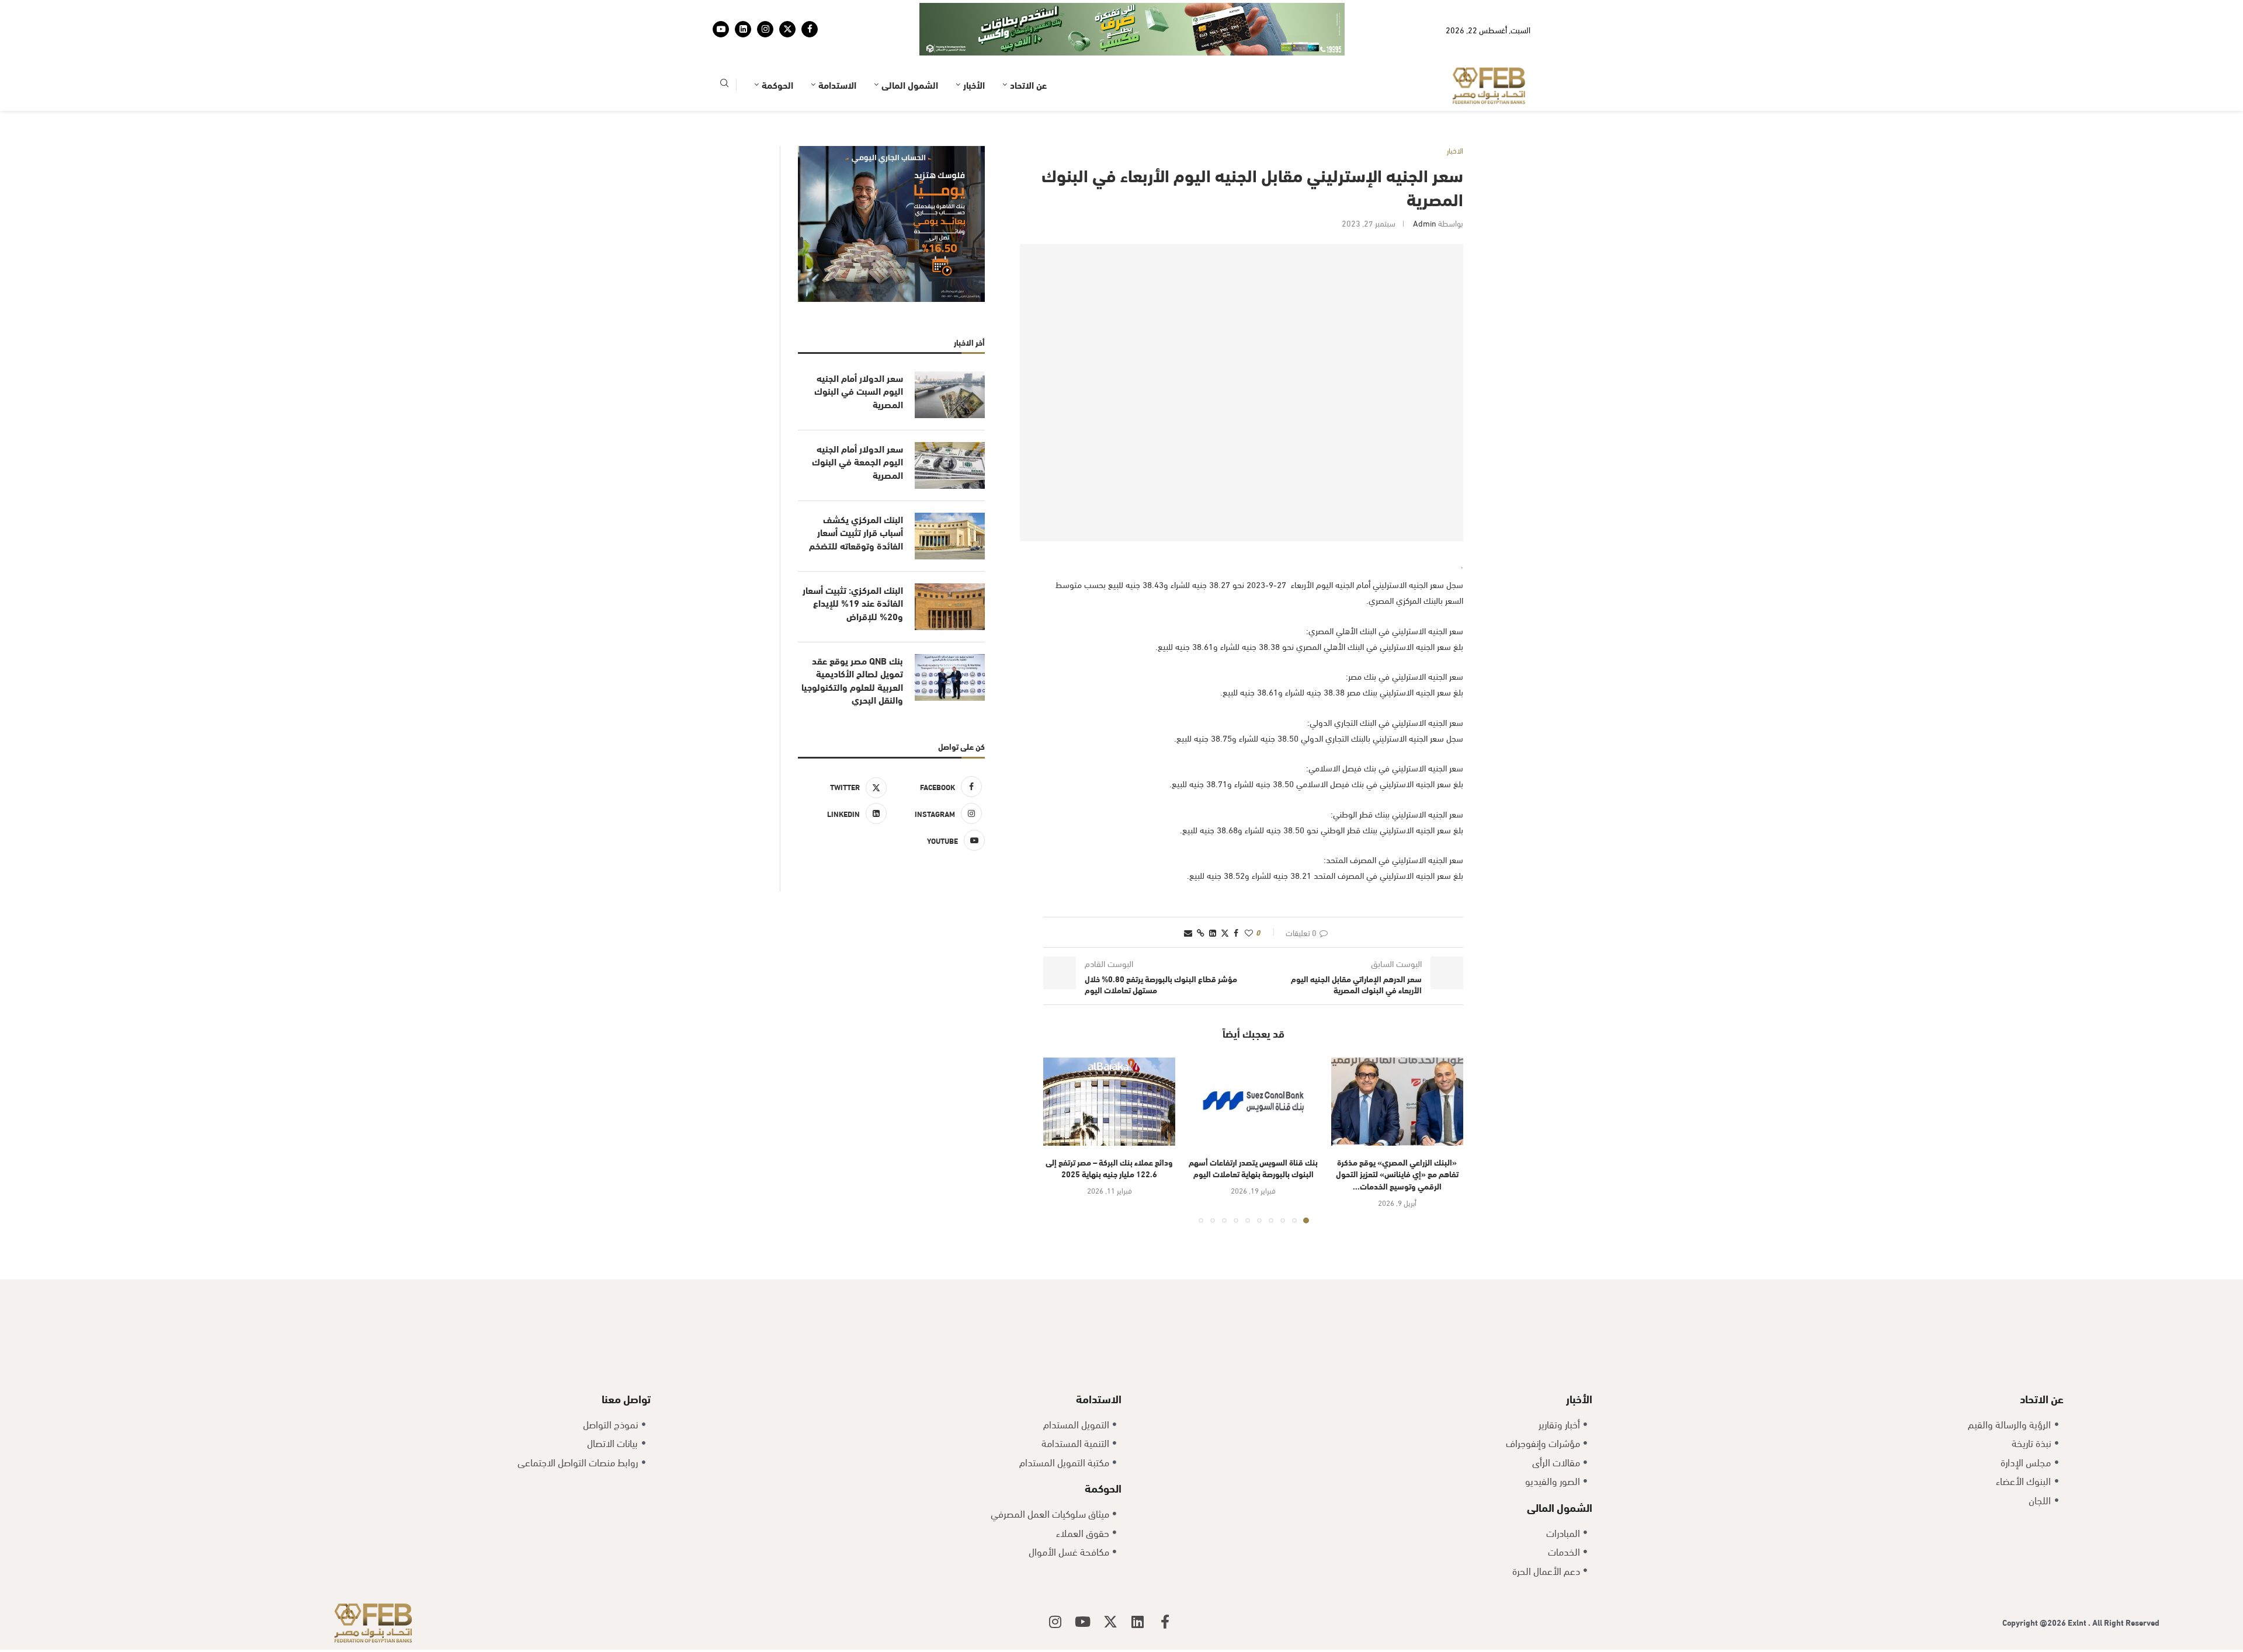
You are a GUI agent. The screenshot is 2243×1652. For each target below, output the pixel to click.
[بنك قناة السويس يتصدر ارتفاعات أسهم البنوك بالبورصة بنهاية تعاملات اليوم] (1253, 1102)
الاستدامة (837, 84)
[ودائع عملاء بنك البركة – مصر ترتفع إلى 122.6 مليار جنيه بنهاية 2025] (1109, 1102)
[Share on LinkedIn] (1213, 932)
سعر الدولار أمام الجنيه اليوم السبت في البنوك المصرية (859, 391)
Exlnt (2078, 1622)
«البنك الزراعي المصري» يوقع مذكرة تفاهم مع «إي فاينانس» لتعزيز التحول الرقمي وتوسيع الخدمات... (1397, 1174)
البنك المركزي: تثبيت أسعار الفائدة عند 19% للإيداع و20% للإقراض (853, 603)
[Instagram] (765, 29)
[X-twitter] (1110, 1622)
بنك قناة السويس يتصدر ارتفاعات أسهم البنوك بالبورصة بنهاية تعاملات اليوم (1253, 1168)
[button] (1059, 1140)
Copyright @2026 (2035, 1622)
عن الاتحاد (1028, 84)
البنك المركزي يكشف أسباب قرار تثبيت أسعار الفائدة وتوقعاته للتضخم (856, 532)
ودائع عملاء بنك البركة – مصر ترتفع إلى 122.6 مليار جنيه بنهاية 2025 (1109, 1168)
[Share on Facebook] (1236, 932)
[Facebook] (810, 29)
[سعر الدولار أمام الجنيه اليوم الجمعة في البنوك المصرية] (950, 465)
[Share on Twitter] (1225, 932)
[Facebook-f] (1165, 1622)
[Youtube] (721, 29)
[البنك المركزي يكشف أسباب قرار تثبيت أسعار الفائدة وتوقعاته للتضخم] (950, 536)
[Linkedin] (743, 29)
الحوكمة (777, 84)
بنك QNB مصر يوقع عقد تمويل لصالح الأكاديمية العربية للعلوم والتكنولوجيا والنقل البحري (852, 680)
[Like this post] (1249, 932)
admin (1425, 223)
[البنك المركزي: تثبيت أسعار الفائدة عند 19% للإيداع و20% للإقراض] (950, 607)
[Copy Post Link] (1201, 932)
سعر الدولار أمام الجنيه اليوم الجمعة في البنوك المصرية (857, 462)
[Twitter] (787, 29)
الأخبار (974, 84)
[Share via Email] (1188, 932)
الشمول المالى (910, 84)
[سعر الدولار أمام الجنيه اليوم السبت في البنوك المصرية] (950, 395)
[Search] (724, 85)
